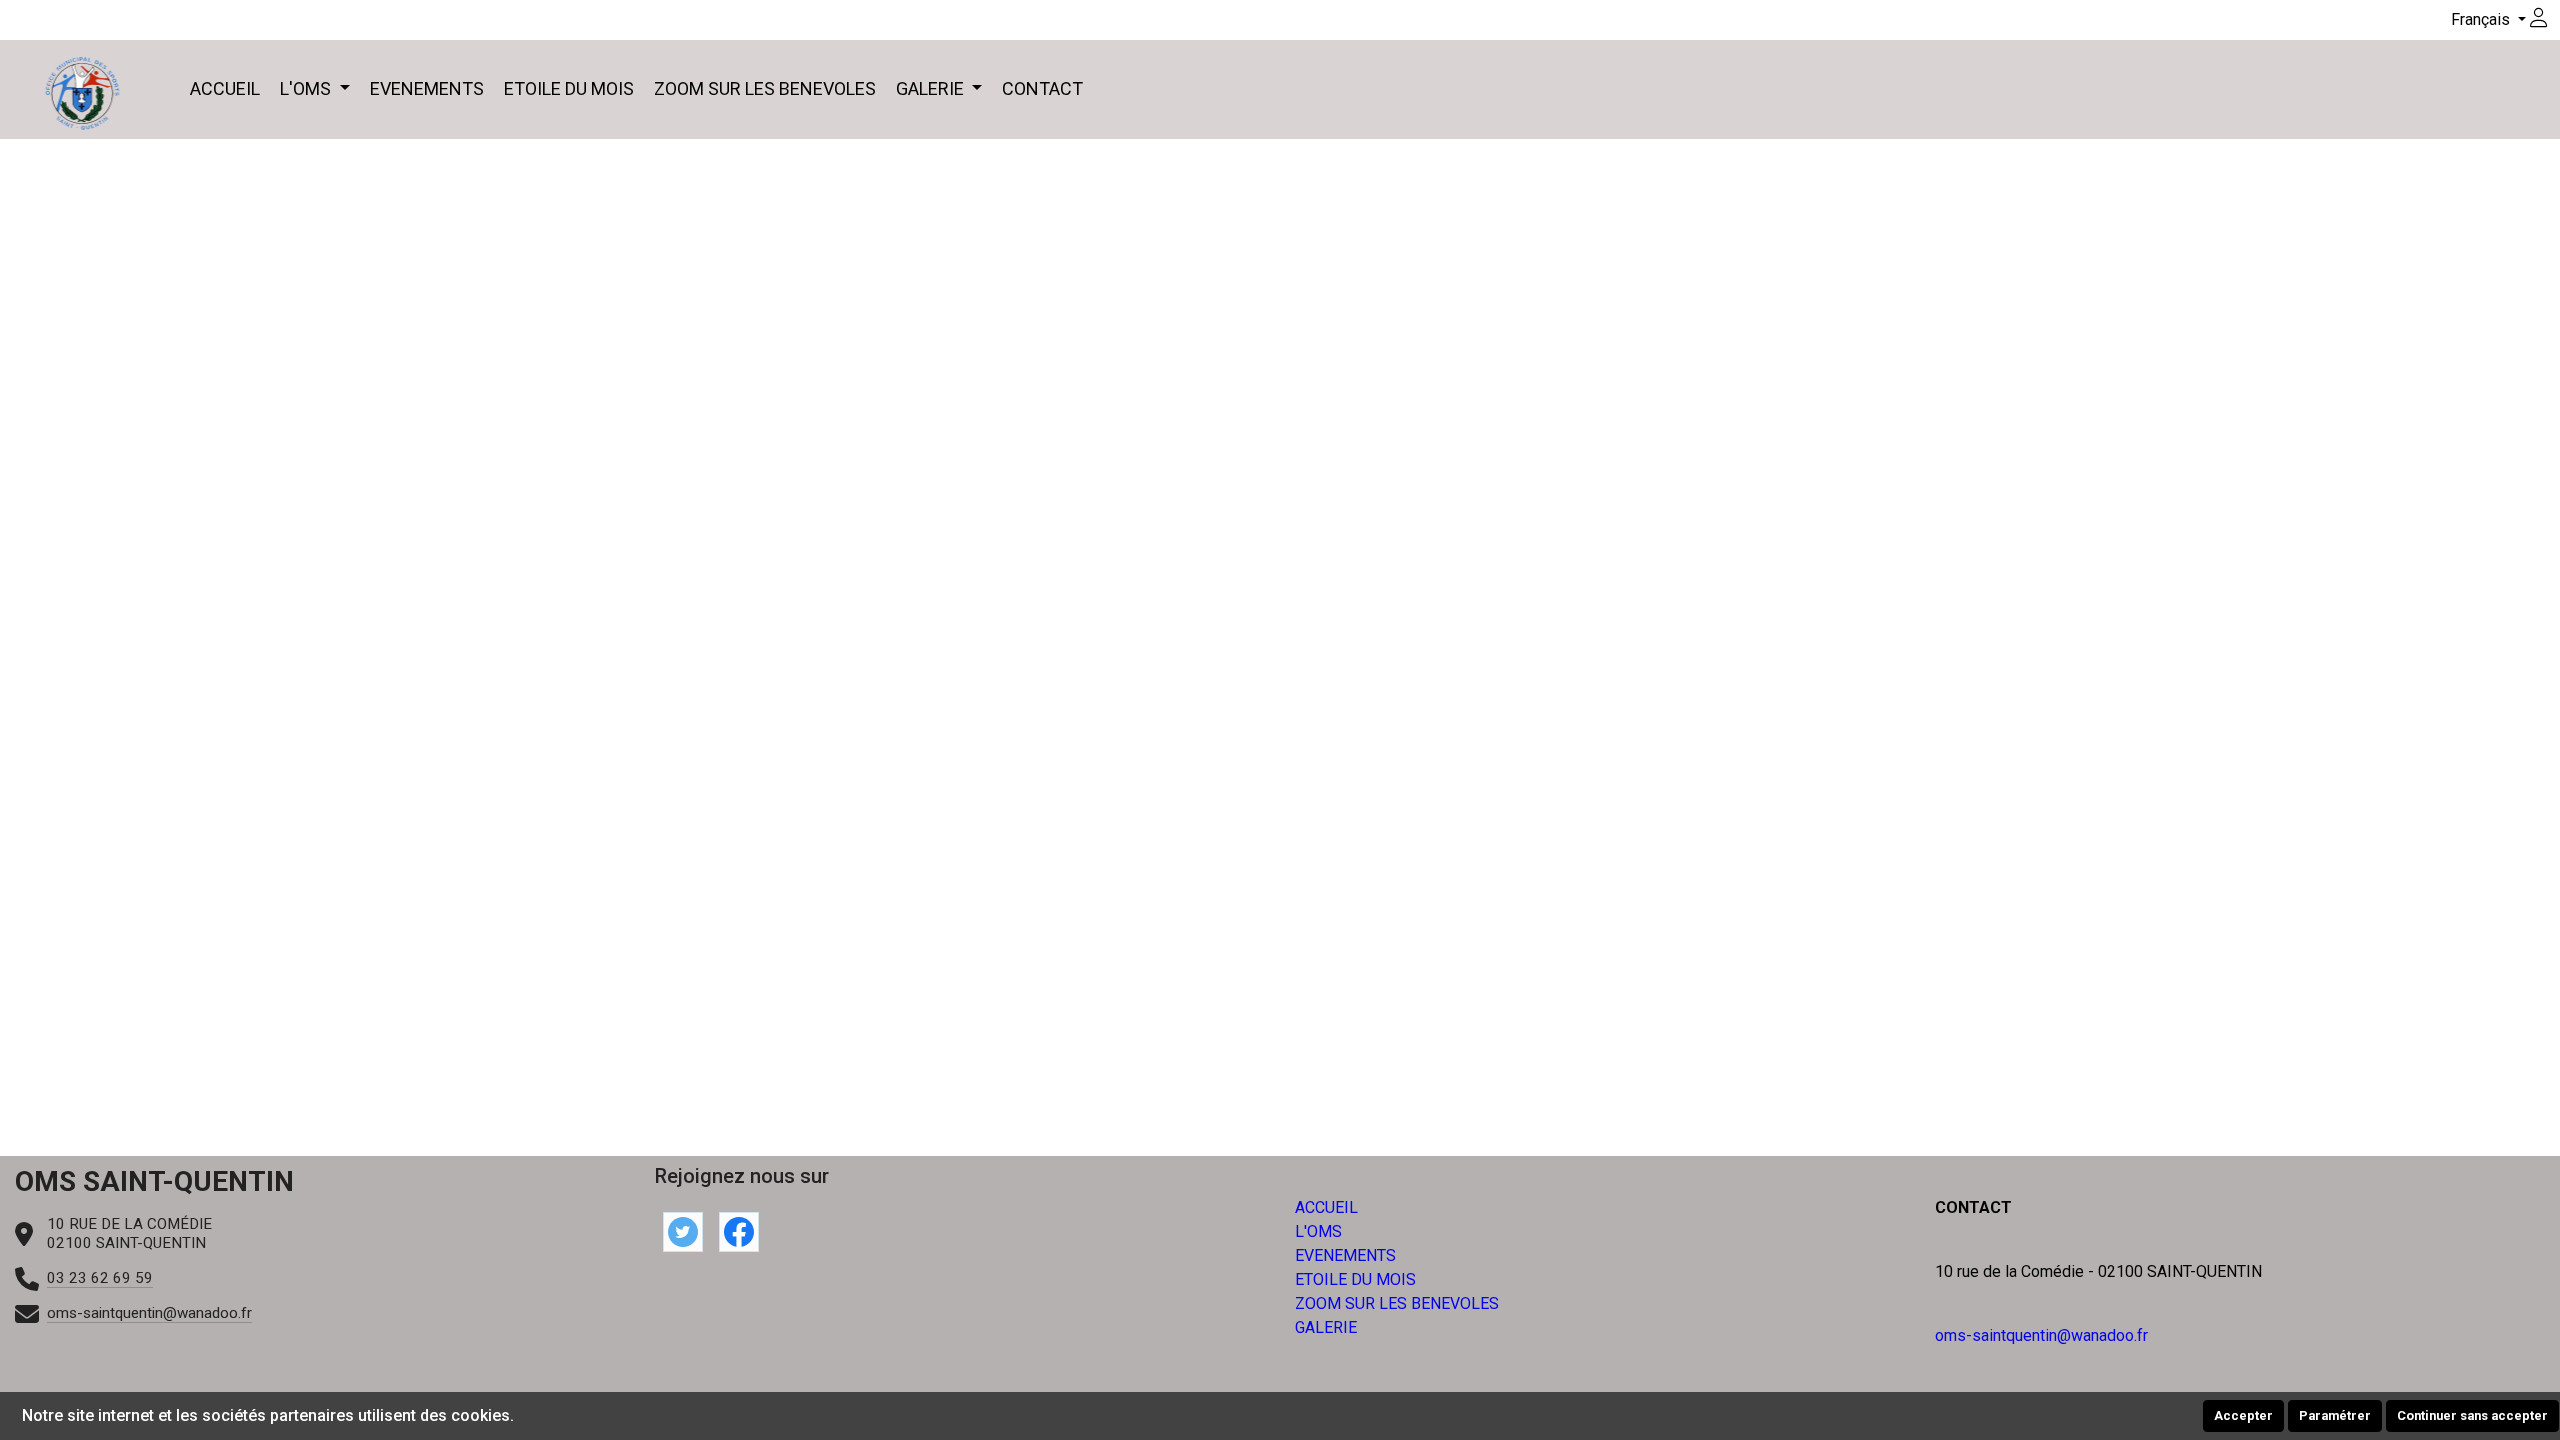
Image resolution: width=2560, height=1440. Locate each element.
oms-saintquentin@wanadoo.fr (149, 1313)
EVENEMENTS (427, 88)
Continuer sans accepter (2472, 1415)
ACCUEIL (225, 88)
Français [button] (2482, 19)
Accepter (2243, 1415)
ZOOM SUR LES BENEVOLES (765, 88)
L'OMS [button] (307, 88)
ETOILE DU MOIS (569, 88)
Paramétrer (2335, 1415)
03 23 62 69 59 (100, 1278)
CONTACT (1042, 88)
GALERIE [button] (932, 88)
